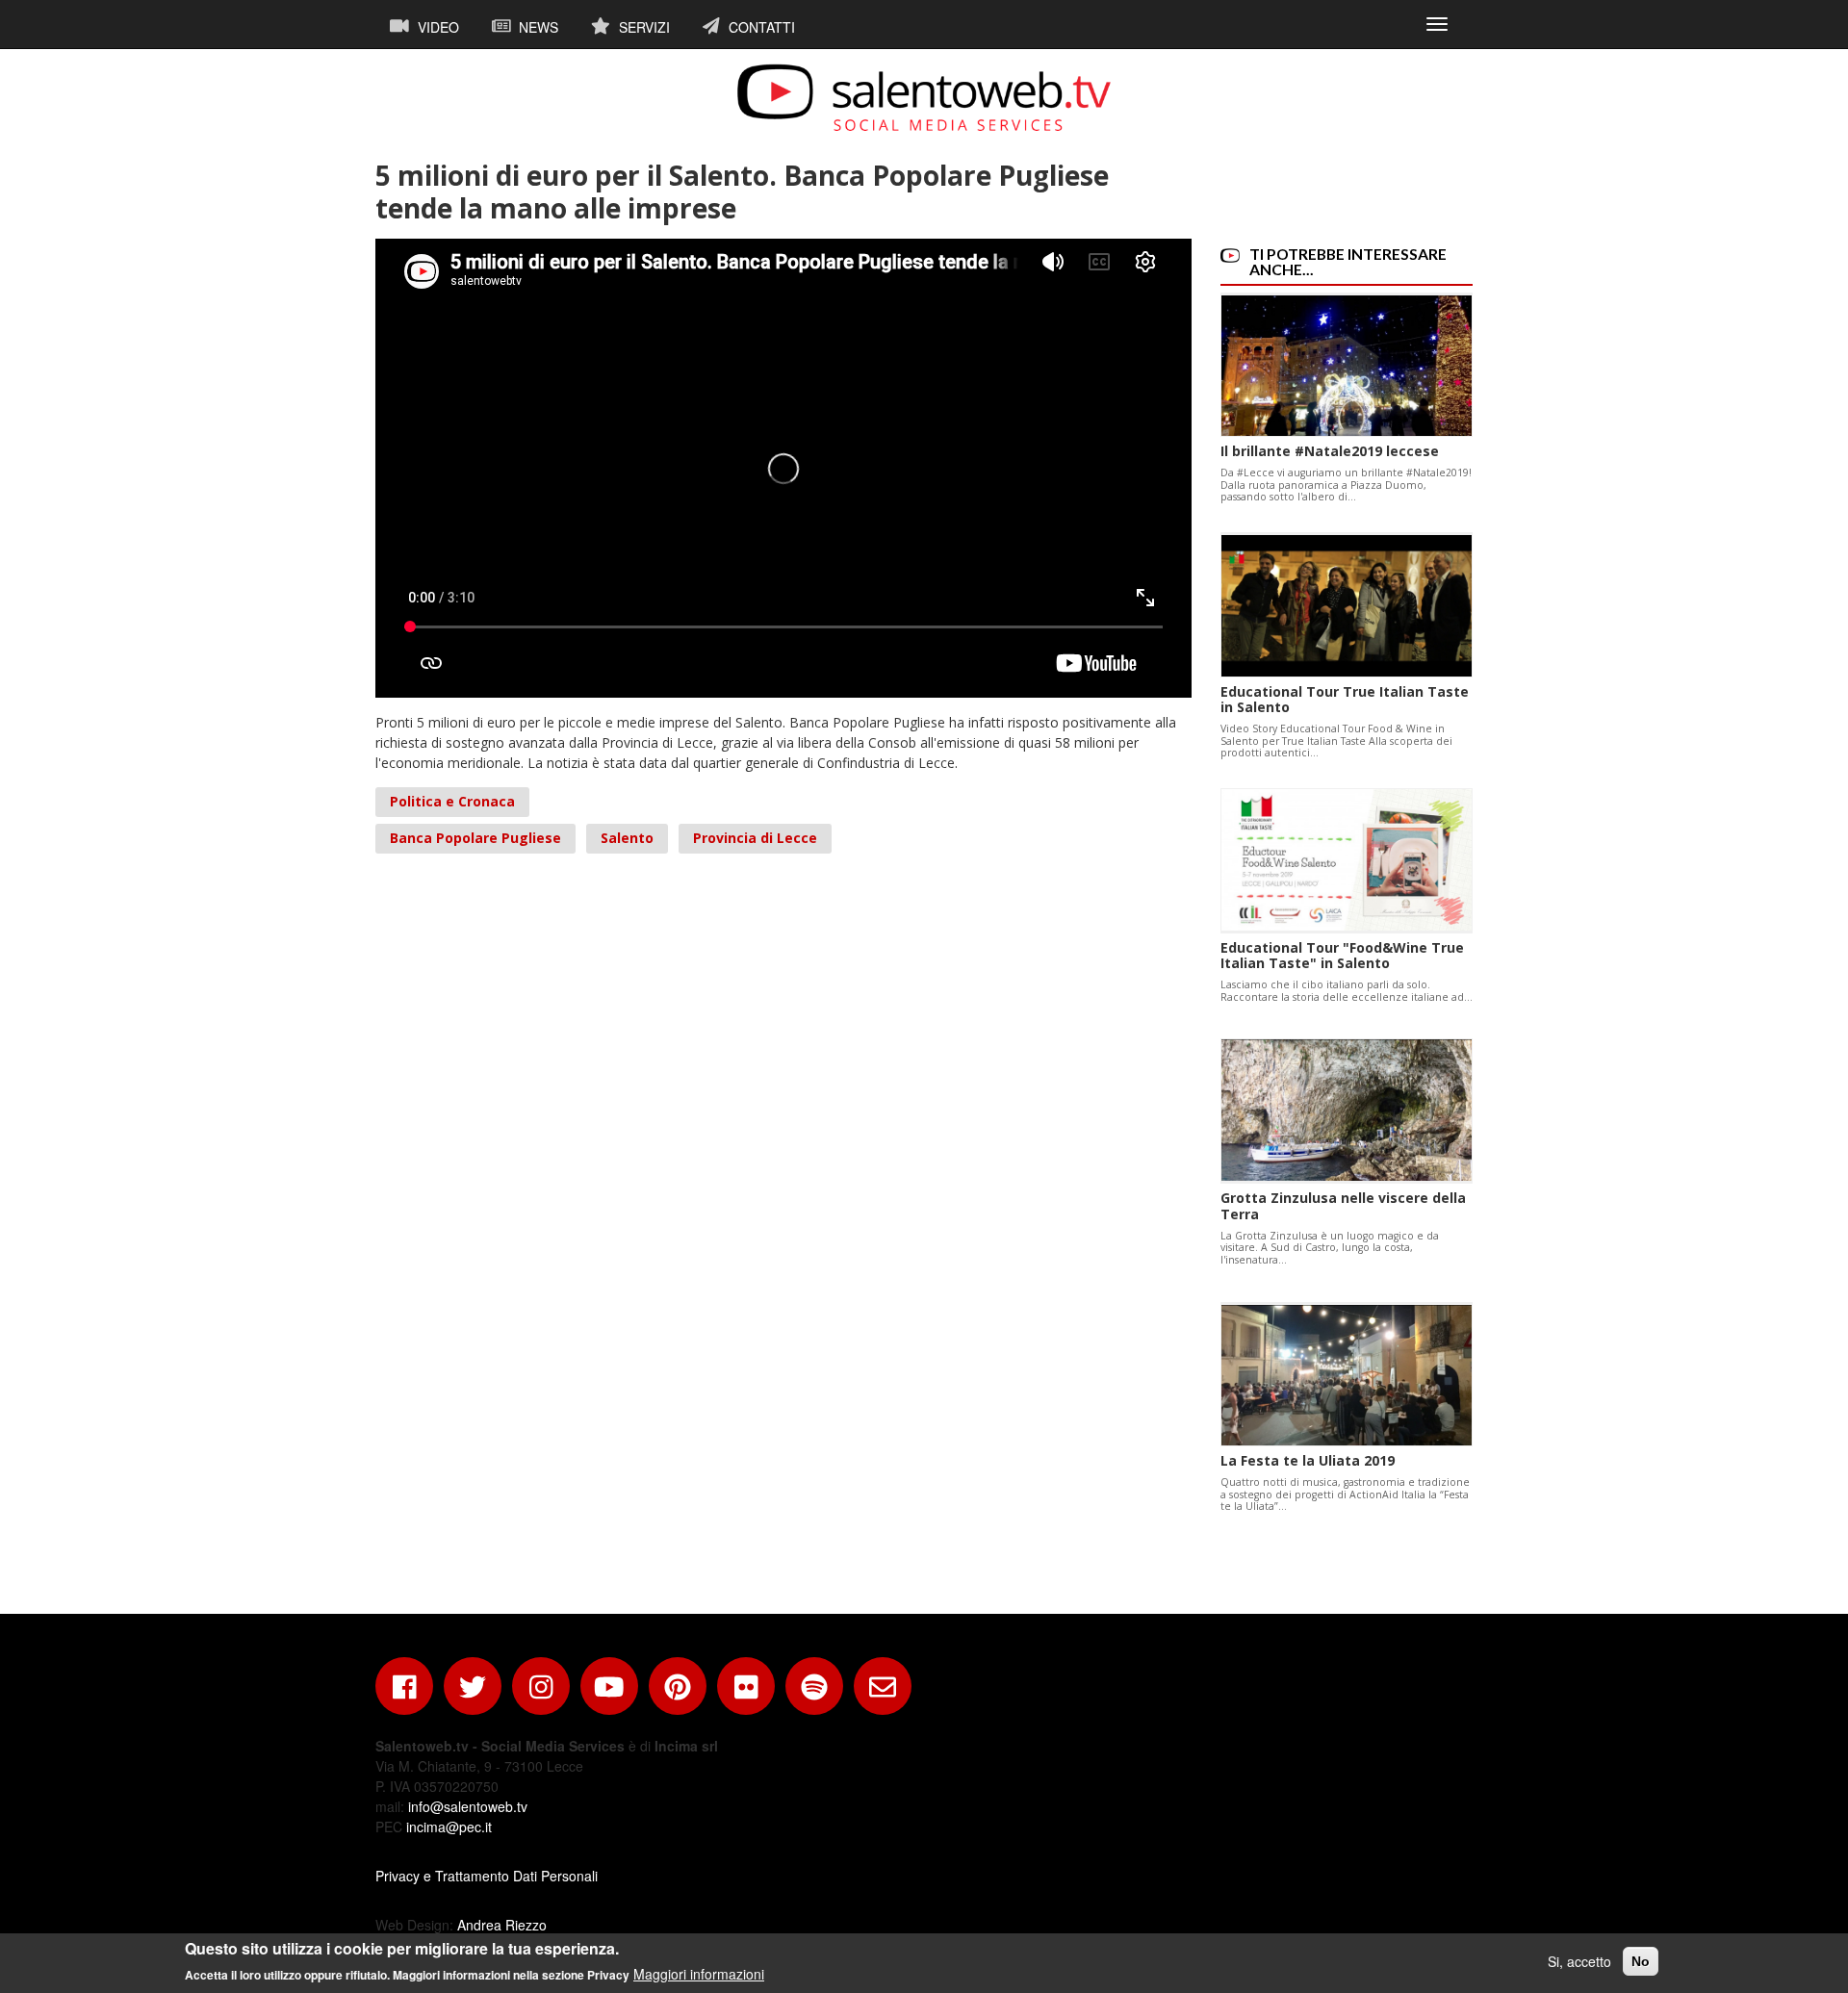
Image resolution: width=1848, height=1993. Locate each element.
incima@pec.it (449, 1827)
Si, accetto (1579, 1961)
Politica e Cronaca (452, 801)
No (1641, 1961)
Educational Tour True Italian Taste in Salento (1345, 700)
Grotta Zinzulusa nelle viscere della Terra (1343, 1206)
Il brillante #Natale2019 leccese (1330, 451)
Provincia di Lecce (755, 838)
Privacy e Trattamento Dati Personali (487, 1876)
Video (436, 27)
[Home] (924, 97)
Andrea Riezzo (502, 1925)
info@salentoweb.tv (468, 1806)
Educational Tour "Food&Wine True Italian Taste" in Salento (1342, 956)
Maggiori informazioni (699, 1974)
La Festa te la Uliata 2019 (1308, 1460)
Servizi (642, 27)
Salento (627, 838)
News (537, 27)
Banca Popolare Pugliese (475, 838)
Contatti (760, 27)
